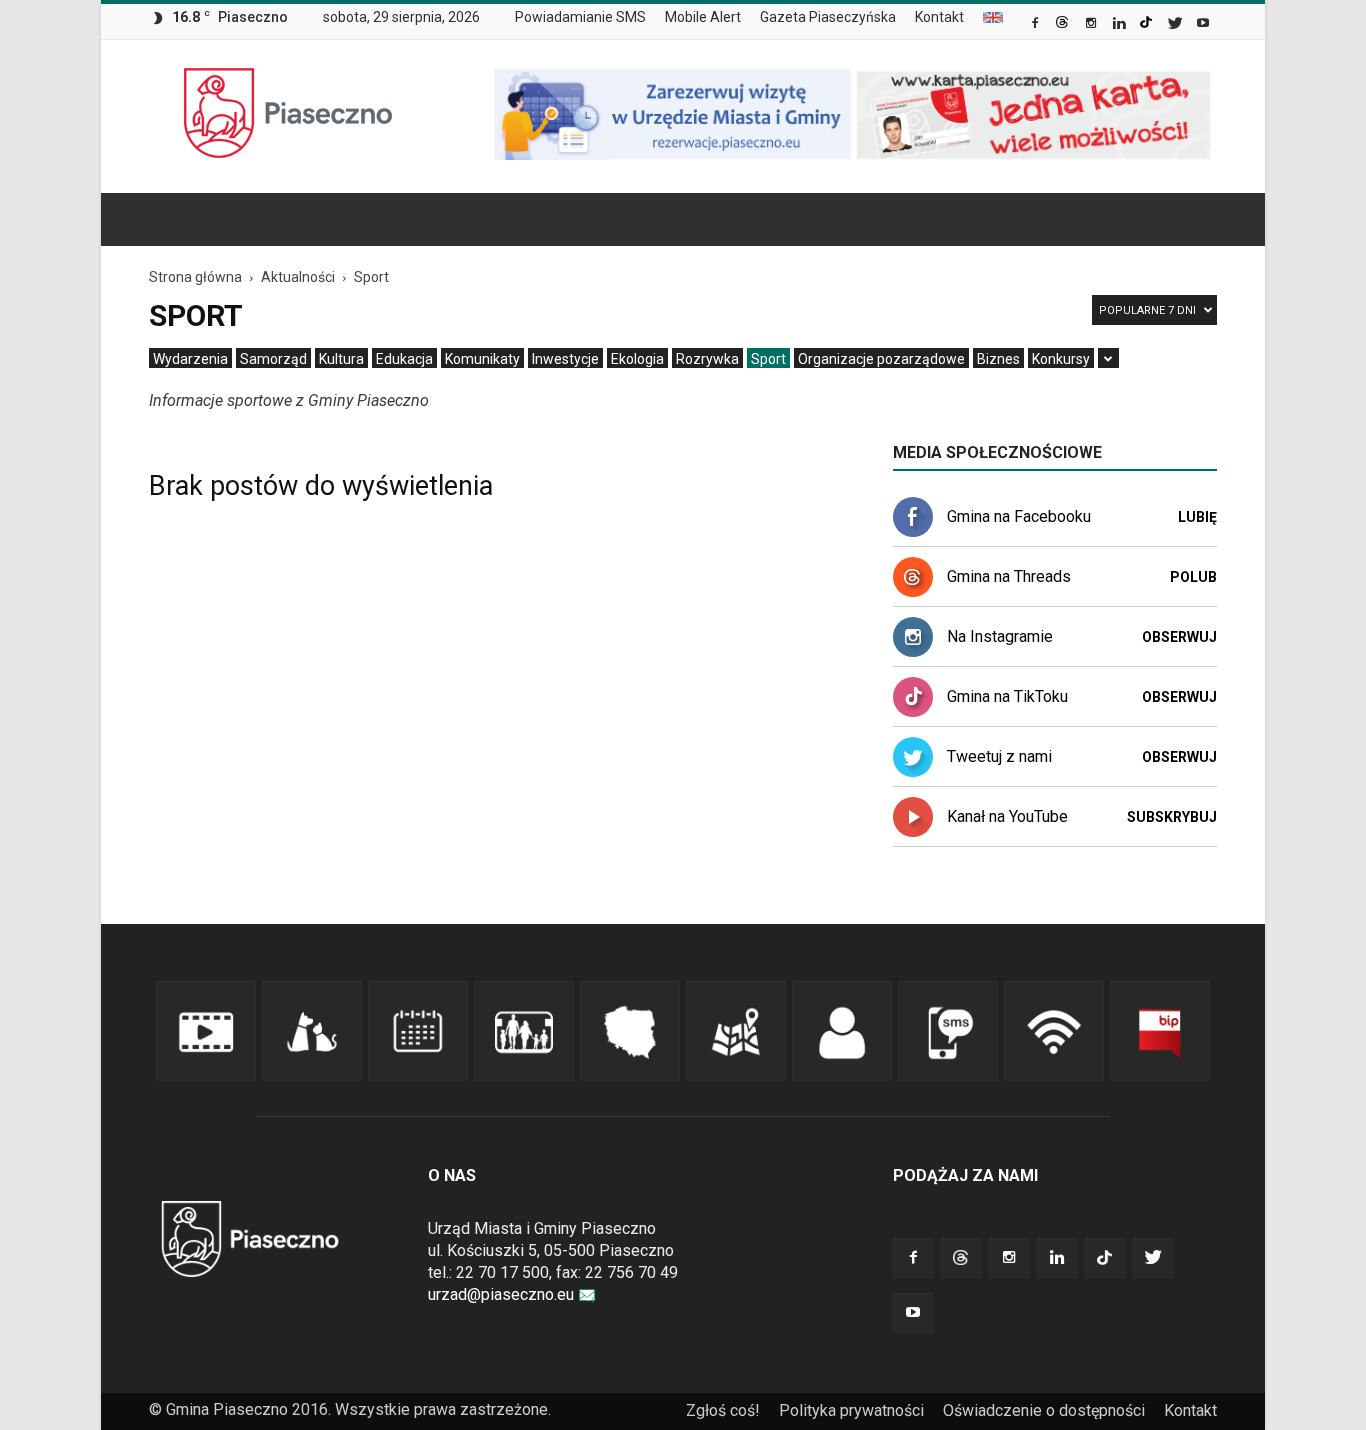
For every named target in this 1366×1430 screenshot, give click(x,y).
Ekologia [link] (637, 359)
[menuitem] (588, 18)
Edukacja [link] (404, 359)
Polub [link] (1193, 577)
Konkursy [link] (1061, 359)
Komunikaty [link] (482, 359)
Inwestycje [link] (565, 359)
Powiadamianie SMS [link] (580, 17)
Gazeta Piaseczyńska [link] (828, 17)
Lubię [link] (1197, 517)
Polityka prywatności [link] (851, 1410)
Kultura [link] (341, 359)
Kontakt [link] (939, 17)
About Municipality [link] (993, 17)
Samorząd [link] (273, 359)
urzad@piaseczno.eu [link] (501, 1294)
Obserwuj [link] (1179, 637)
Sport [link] (768, 359)
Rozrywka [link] (707, 359)
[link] (1036, 25)
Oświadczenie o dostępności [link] (1044, 1410)
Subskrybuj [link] (1172, 817)
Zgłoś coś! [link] (723, 1410)
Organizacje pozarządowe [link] (881, 359)
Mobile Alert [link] (703, 17)
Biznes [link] (998, 359)
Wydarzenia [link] (190, 359)
